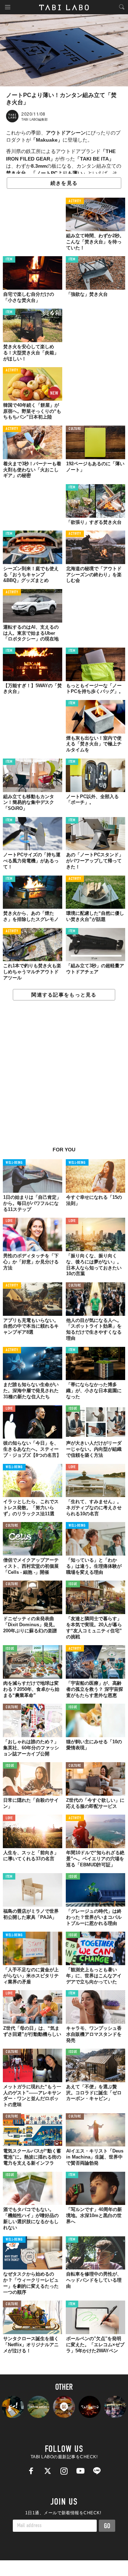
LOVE (9, 1221)
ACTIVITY (75, 201)
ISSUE (73, 1409)
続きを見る (64, 183)
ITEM (9, 260)
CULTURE (75, 429)
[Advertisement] (64, 1077)
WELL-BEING (14, 1163)
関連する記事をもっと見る (64, 995)
